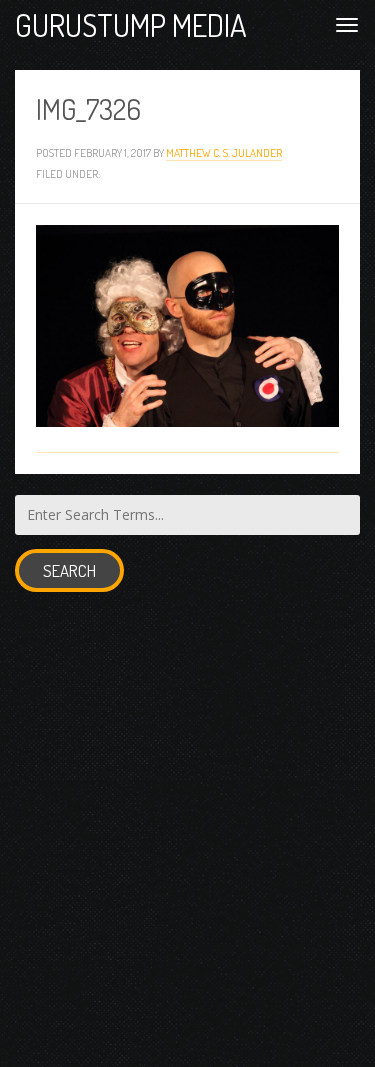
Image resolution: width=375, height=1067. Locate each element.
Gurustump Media (131, 24)
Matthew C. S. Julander (224, 152)
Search (69, 570)
